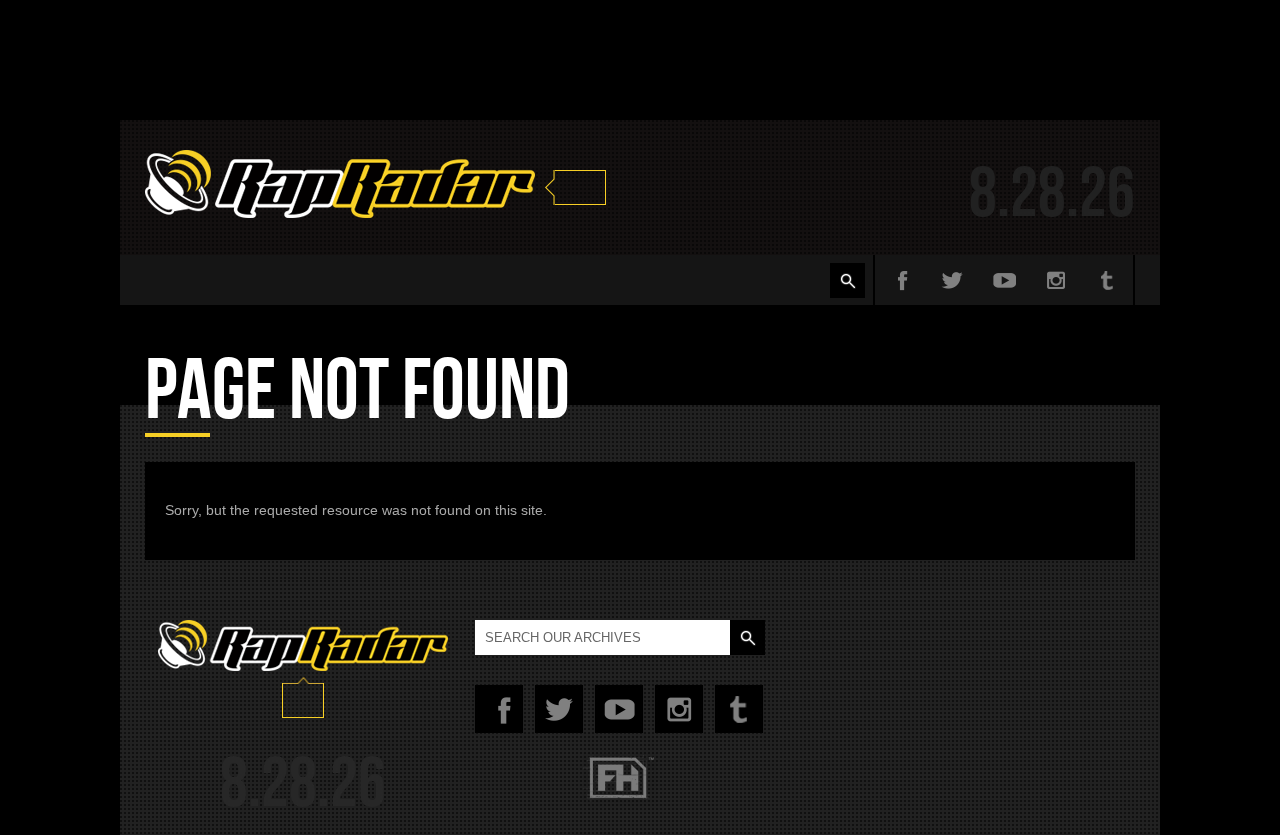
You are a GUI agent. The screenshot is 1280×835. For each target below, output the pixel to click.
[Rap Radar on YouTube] (1004, 280)
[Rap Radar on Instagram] (1056, 280)
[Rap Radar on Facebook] (900, 280)
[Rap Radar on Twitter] (952, 280)
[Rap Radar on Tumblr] (1108, 280)
